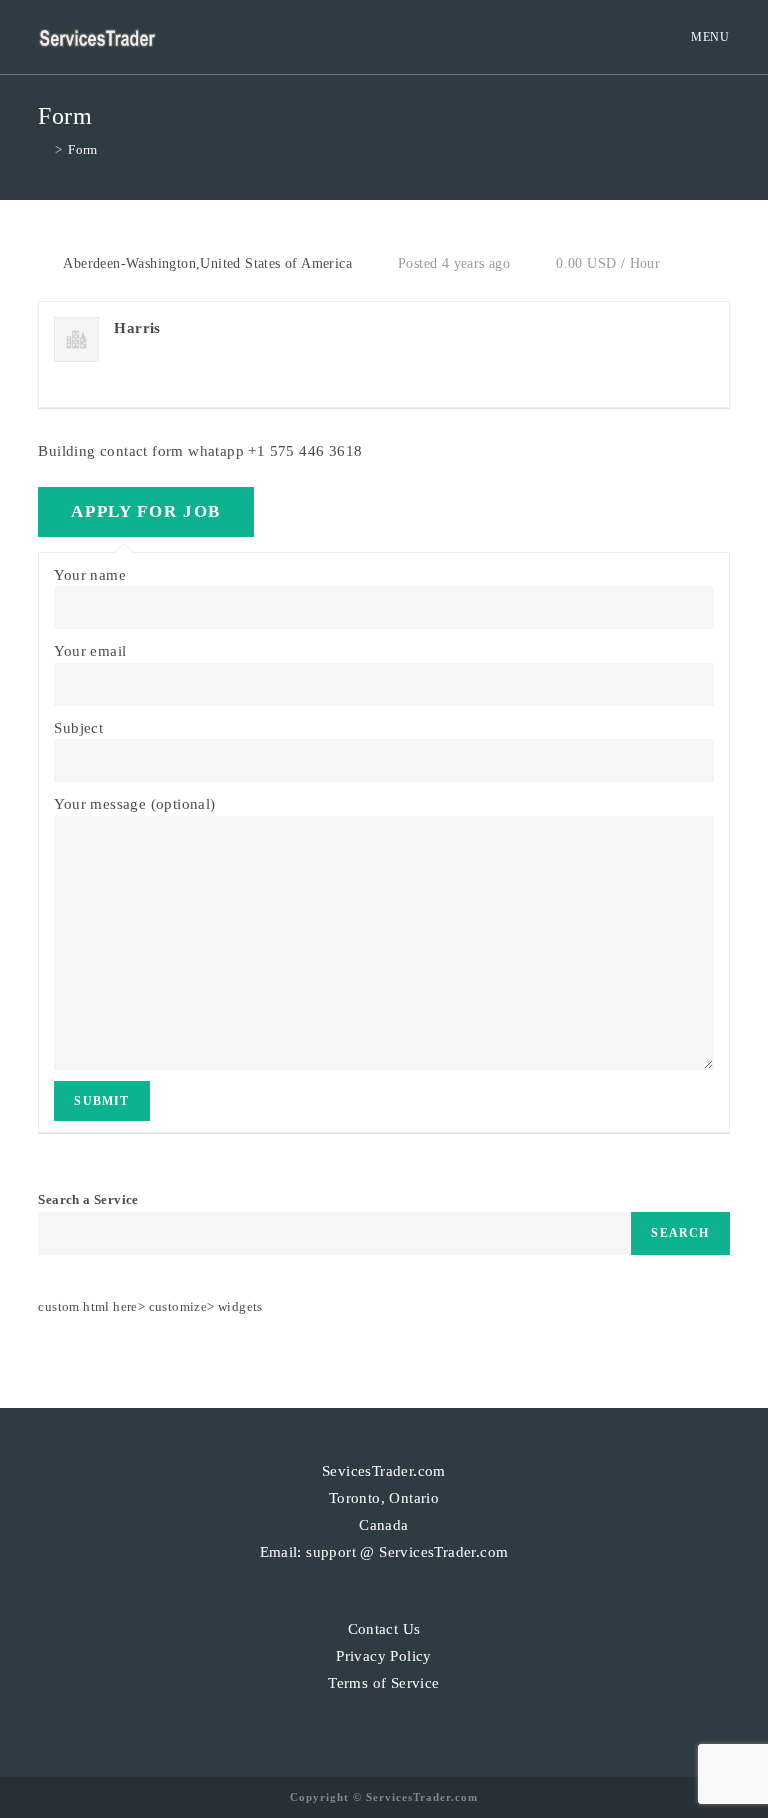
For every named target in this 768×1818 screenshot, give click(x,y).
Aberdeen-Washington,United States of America (207, 263)
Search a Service (88, 1199)
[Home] (43, 149)
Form (83, 149)
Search (680, 1233)
